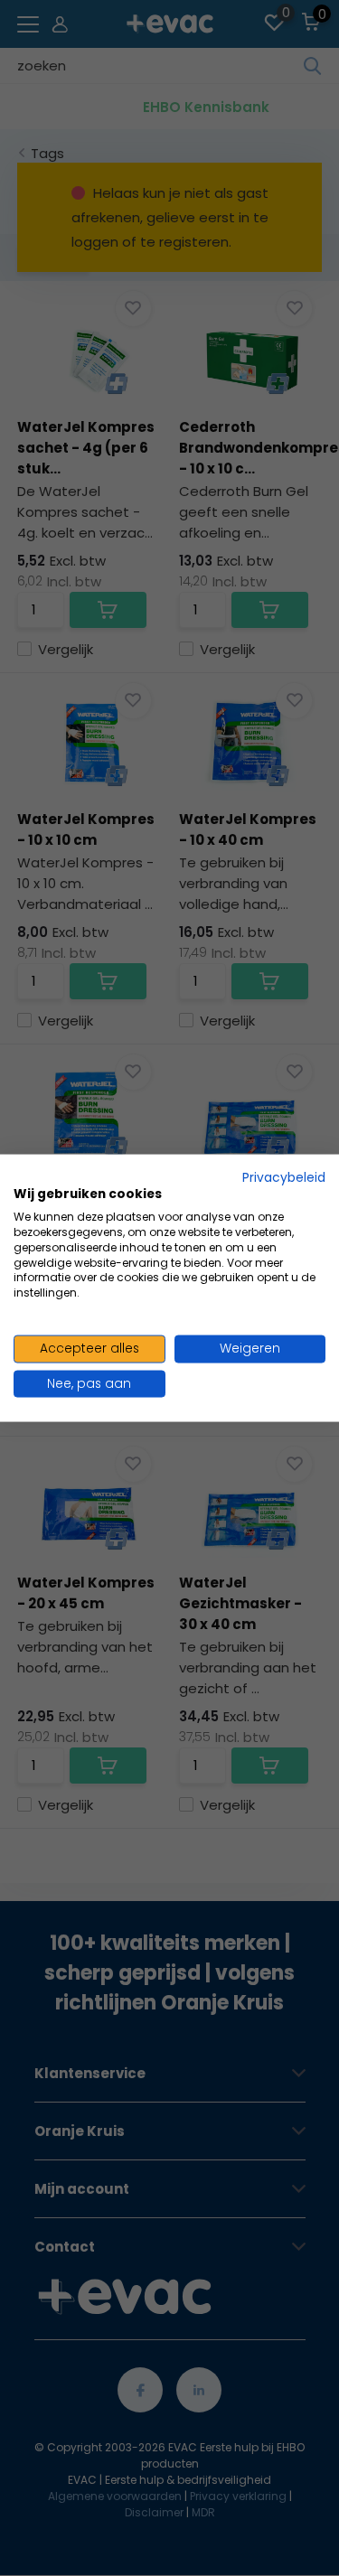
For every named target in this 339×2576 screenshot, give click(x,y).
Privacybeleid (284, 1177)
